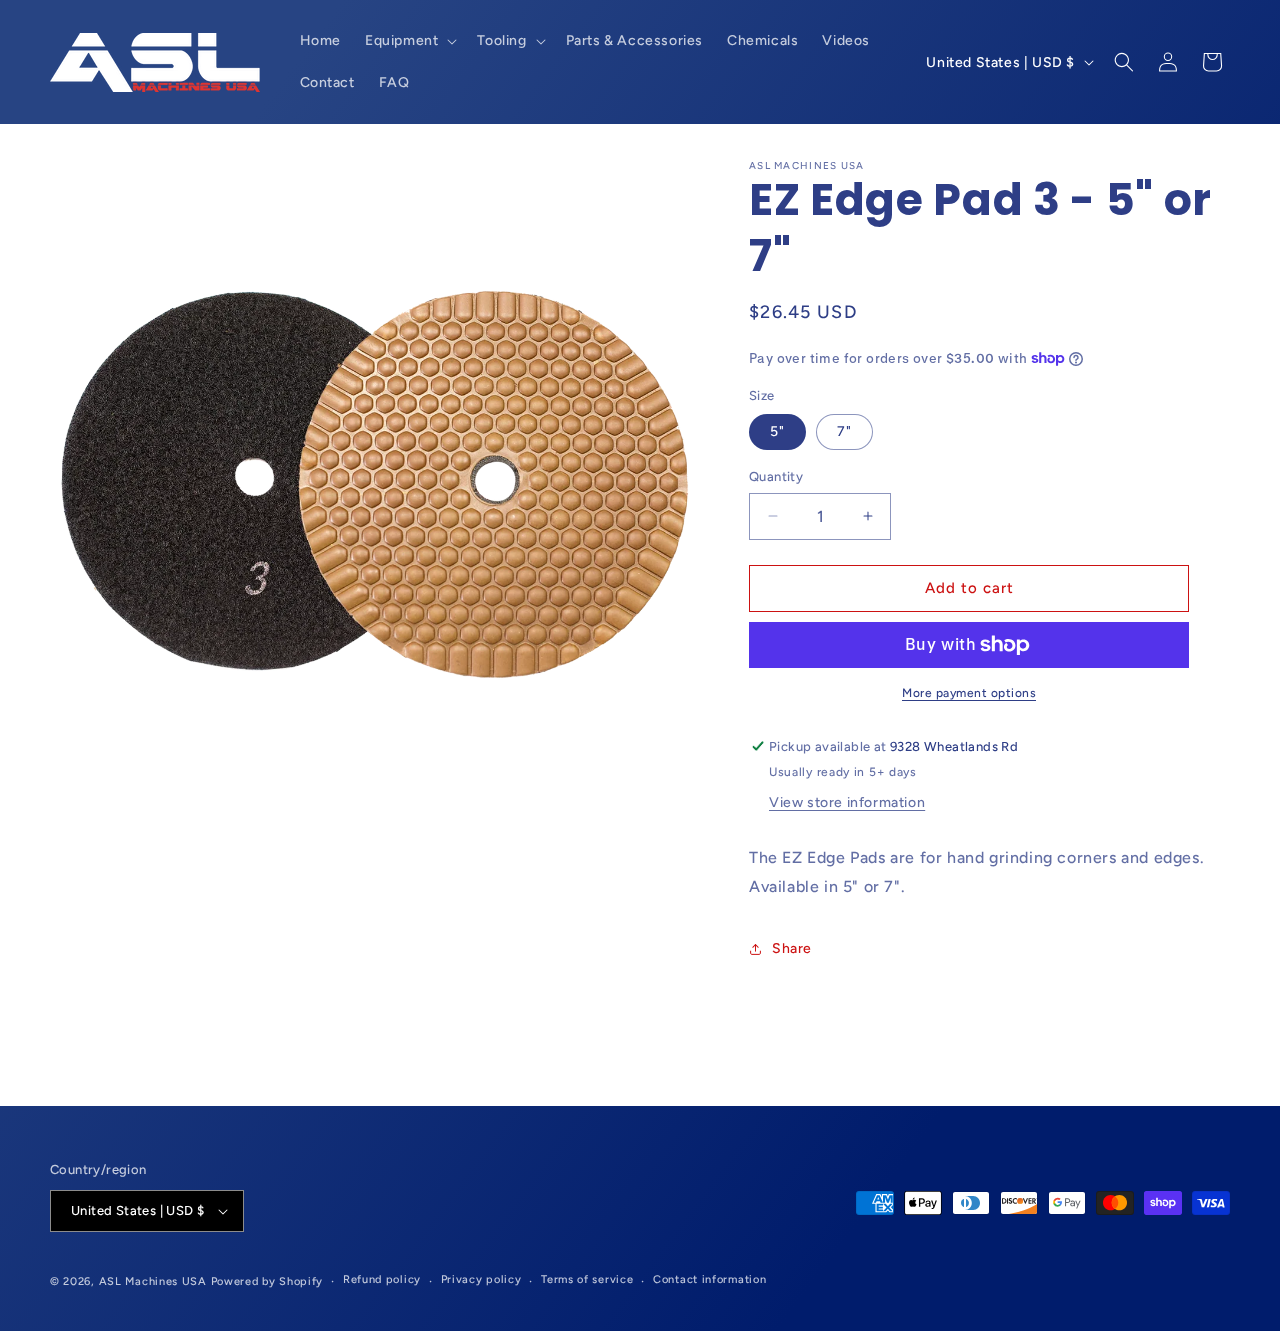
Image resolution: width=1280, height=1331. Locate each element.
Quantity (776, 476)
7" (844, 431)
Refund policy (382, 1279)
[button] (409, 41)
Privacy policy (481, 1279)
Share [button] (792, 948)
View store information (847, 802)
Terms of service (587, 1279)
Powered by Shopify (267, 1281)
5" (777, 431)
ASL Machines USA (153, 1281)
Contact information (709, 1279)
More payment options (969, 693)
